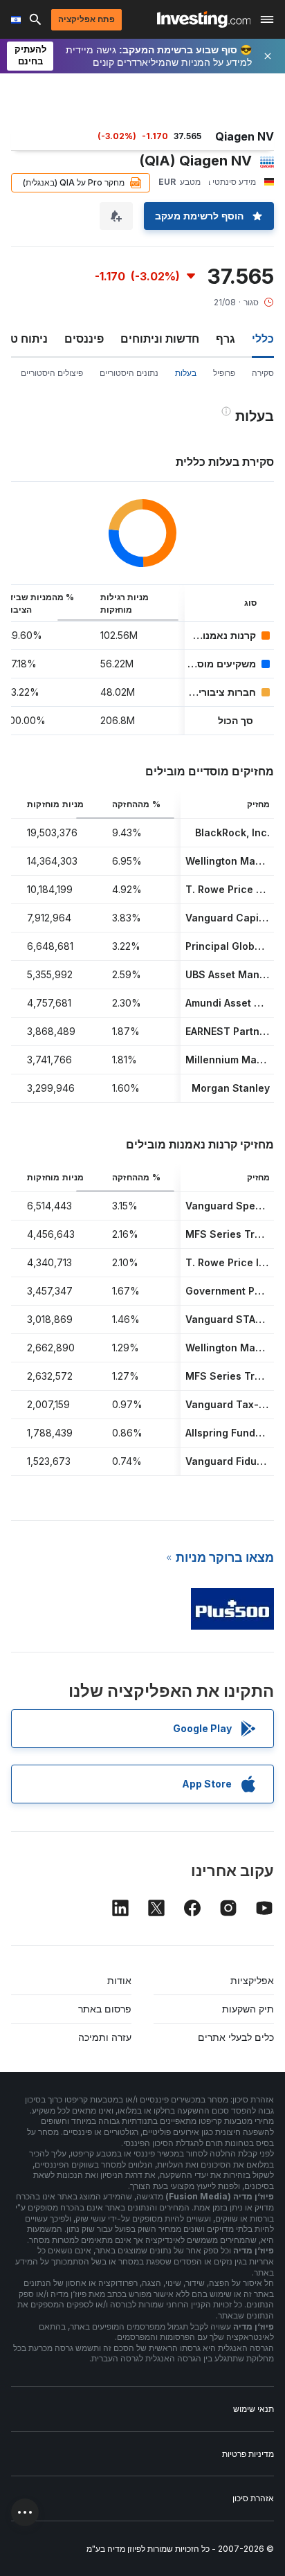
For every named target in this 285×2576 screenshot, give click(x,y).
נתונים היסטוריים (129, 373)
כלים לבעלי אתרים (236, 2037)
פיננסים (84, 339)
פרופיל (224, 373)
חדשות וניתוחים (160, 339)
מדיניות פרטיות (248, 2454)
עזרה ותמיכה (105, 2037)
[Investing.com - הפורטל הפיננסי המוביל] (204, 19)
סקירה (263, 373)
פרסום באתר (105, 2009)
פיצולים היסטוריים (52, 373)
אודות (119, 1980)
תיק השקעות (248, 2009)
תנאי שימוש (254, 2409)
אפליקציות (252, 1980)
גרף (226, 339)
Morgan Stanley (231, 1088)
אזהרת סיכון (253, 2498)
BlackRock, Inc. (232, 832)
